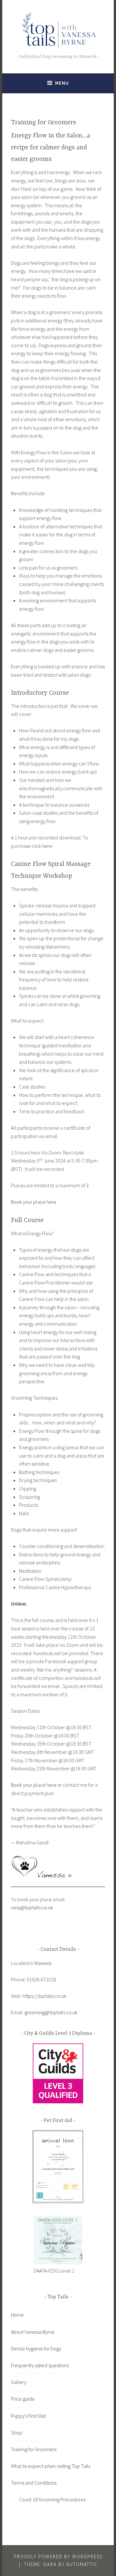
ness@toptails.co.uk (32, 1907)
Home (17, 2315)
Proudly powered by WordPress (58, 2557)
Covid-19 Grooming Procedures (52, 2499)
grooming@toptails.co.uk (51, 2012)
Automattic (82, 2564)
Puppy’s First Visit (28, 2416)
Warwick (43, 1963)
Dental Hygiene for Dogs (36, 2349)
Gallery (19, 2382)
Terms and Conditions (34, 2483)
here (47, 846)
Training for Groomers (34, 2449)
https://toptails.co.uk (44, 1996)
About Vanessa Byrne (33, 2332)
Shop (17, 2432)
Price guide (23, 2399)
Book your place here (34, 1202)
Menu (62, 83)
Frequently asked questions (40, 2365)
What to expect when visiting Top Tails (51, 2466)
